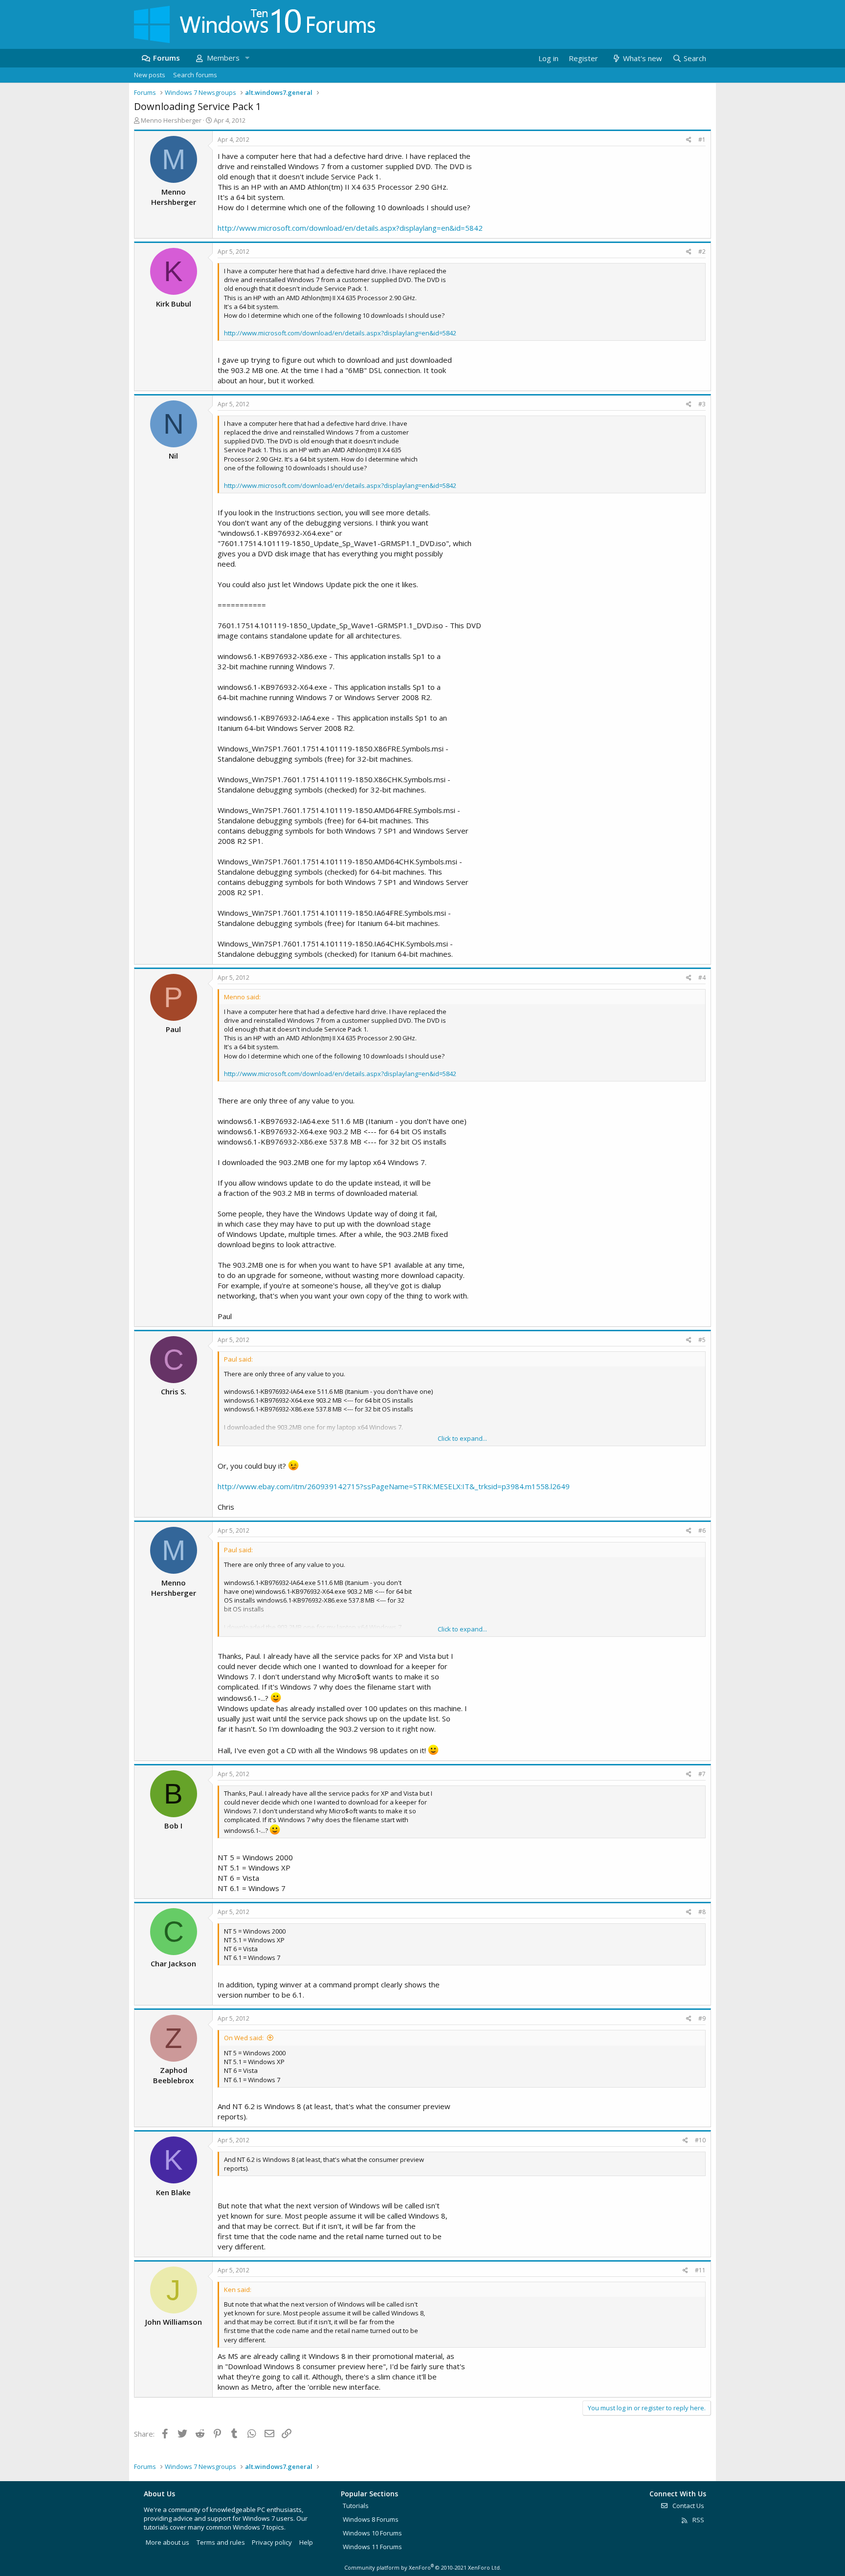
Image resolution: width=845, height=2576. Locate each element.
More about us (167, 2542)
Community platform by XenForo (423, 2567)
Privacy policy (272, 2542)
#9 (702, 2018)
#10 (700, 2140)
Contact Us (688, 2506)
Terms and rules (221, 2542)
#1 (702, 140)
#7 (702, 1774)
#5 (702, 1340)
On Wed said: (244, 2038)
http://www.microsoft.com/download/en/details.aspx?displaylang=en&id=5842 (350, 228)
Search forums (195, 75)
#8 (702, 1912)
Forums (167, 58)
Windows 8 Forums (371, 2519)
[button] (247, 58)
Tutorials (356, 2506)
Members (223, 58)
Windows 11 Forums (372, 2547)
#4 (702, 978)
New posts (150, 75)
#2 (702, 252)
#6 (702, 1530)
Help (306, 2542)
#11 (700, 2270)
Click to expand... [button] (462, 1438)
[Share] (689, 140)
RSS (698, 2520)
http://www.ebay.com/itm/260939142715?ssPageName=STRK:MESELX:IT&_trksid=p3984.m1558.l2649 (394, 1486)
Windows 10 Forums (372, 2533)
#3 (702, 404)
